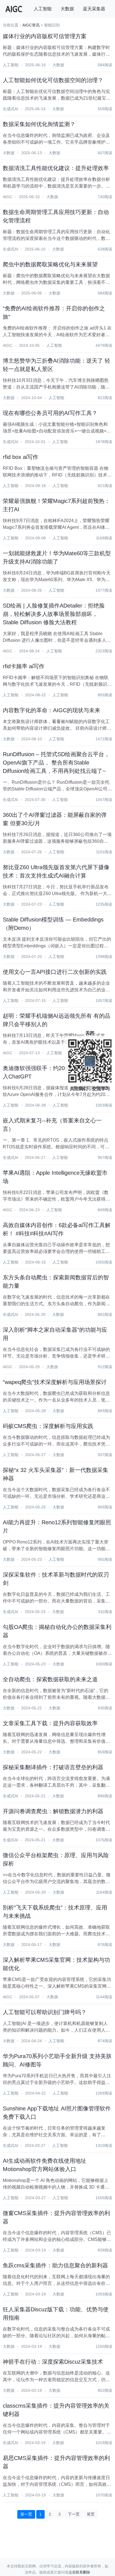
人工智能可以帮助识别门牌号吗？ (45, 2012)
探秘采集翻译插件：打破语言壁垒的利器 (53, 1767)
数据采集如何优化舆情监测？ (39, 124)
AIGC (8, 197)
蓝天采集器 (94, 9)
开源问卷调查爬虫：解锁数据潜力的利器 (53, 1811)
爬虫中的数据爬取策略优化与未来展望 (50, 264)
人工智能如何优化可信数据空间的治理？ (53, 80)
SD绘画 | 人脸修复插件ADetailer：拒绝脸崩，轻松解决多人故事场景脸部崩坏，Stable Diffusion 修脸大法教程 (54, 614)
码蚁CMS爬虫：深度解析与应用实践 (48, 1426)
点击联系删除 (79, 2572)
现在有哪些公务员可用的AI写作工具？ (50, 413)
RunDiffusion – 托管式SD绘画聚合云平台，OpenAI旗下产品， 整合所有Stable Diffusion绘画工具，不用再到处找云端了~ (56, 763)
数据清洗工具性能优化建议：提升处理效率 (56, 168)
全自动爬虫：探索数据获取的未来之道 (50, 1679)
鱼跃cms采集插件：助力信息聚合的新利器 (55, 2265)
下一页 (74, 2514)
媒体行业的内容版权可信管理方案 (45, 36)
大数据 (67, 9)
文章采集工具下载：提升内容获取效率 (50, 1723)
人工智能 (43, 9)
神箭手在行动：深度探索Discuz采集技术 (53, 2362)
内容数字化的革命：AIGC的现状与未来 (51, 710)
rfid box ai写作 (21, 457)
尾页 (91, 2514)
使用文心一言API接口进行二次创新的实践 (55, 972)
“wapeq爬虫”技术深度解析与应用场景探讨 (55, 1382)
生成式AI (10, 109)
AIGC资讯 (31, 25)
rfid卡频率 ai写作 (24, 666)
